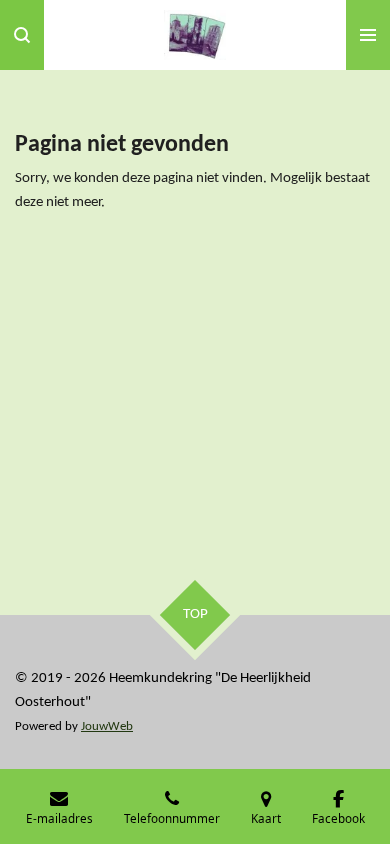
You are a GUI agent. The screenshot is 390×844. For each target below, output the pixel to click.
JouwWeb (107, 727)
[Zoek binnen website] (22, 35)
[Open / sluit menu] (368, 35)
